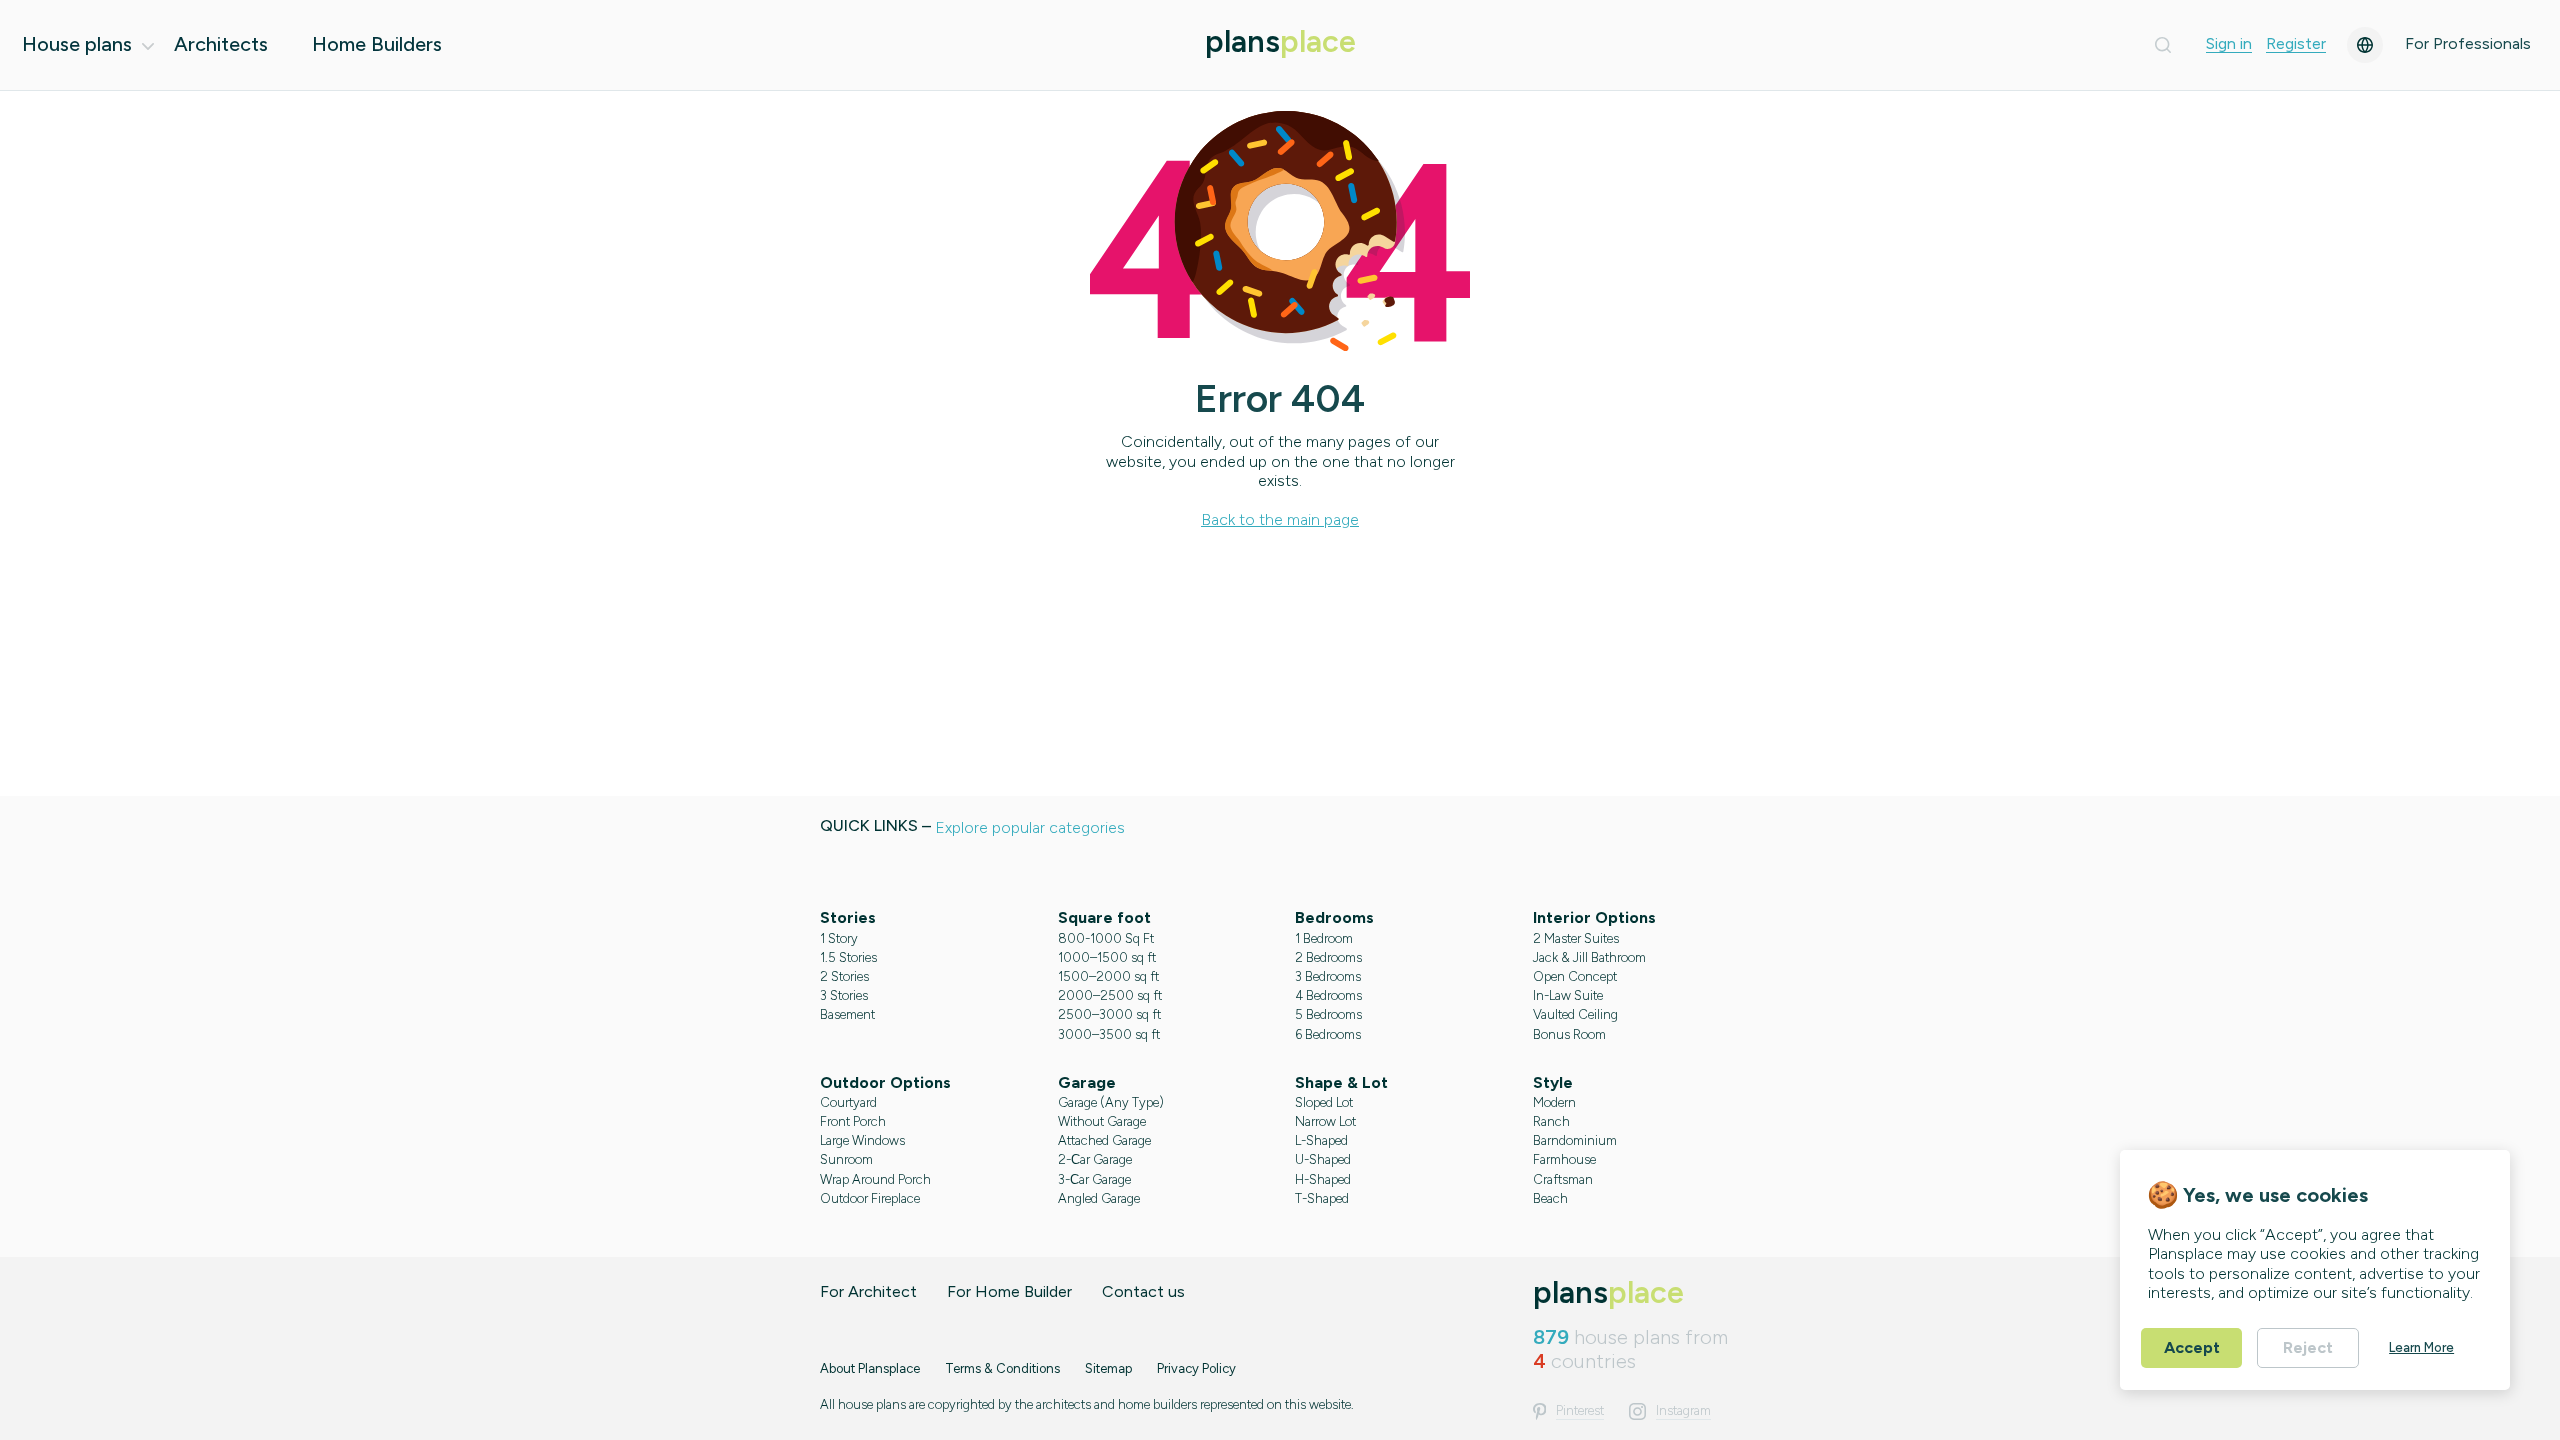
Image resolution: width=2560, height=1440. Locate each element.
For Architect (868, 1291)
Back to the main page (1280, 519)
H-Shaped (1323, 1179)
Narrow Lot (1325, 1121)
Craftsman (1563, 1179)
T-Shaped (1322, 1198)
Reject (2308, 1347)
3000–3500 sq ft (1109, 1034)
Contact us (1143, 1291)
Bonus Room (1569, 1034)
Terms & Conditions (1002, 1368)
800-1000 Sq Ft (1106, 938)
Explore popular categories (1030, 827)
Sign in (2229, 44)
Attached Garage (1104, 1140)
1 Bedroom (1324, 938)
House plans (77, 44)
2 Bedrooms (1328, 957)
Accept (2192, 1347)
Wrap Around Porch (875, 1179)
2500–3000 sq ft (1109, 1014)
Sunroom (846, 1159)
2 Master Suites (1576, 938)
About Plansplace (870, 1368)
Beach (1550, 1198)
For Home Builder (1009, 1291)
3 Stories (844, 995)
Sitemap (1108, 1368)
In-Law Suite (1568, 995)
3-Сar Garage (1094, 1179)
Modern (1554, 1102)
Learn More (2421, 1347)
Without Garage (1102, 1121)
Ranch (1551, 1121)
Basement (847, 1014)
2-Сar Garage (1095, 1159)
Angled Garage (1099, 1198)
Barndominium (1575, 1140)
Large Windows (862, 1140)
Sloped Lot (1324, 1102)
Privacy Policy (1196, 1368)
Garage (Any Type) (1111, 1102)
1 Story (839, 938)
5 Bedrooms (1328, 1014)
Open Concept (1575, 976)
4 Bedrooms (1328, 995)
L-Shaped (1321, 1140)
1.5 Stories (848, 957)
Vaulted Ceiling (1575, 1014)
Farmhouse (1564, 1159)
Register (2296, 44)
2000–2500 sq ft (1110, 995)
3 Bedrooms (1328, 976)
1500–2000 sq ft (1108, 976)
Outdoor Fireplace (870, 1198)
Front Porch (853, 1121)
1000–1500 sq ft (1107, 957)
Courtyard (848, 1102)
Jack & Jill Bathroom (1589, 957)
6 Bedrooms (1328, 1034)
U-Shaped (1323, 1159)
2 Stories (844, 976)
